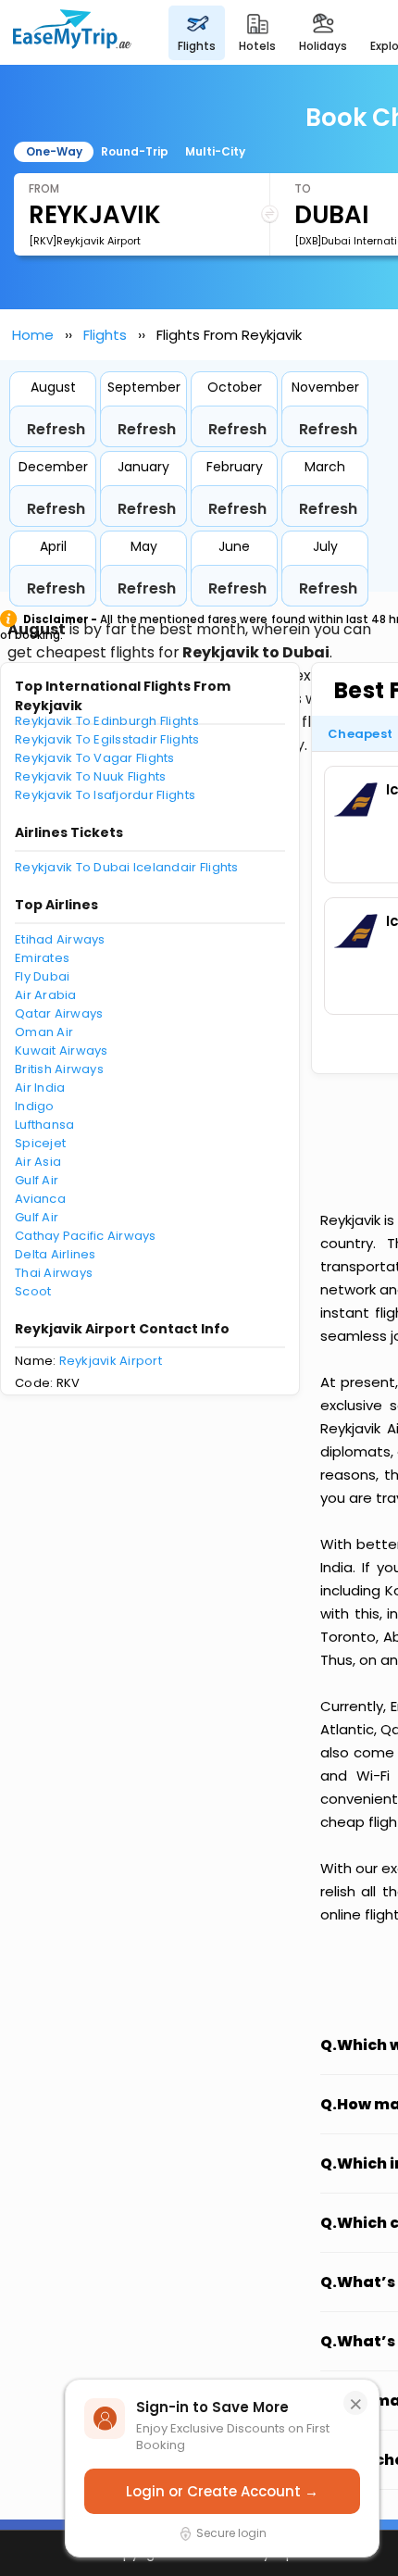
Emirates (42, 958)
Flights (105, 335)
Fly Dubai (42, 976)
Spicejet (40, 1143)
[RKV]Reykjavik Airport (85, 241)
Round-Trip (135, 151)
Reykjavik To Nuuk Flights (91, 776)
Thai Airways (54, 1273)
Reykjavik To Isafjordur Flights (105, 795)
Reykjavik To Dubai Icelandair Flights (127, 867)
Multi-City (215, 151)
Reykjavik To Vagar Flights (95, 758)
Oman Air (44, 1032)
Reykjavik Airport (111, 1361)
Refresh (56, 429)
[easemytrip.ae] (72, 32)
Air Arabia (46, 995)
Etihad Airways (60, 939)
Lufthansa (44, 1125)
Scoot (33, 1291)
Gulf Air (37, 1180)
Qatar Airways (59, 1013)
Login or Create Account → (222, 2491)
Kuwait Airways (62, 1050)
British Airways (59, 1069)
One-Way (54, 151)
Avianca (40, 1199)
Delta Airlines (56, 1254)
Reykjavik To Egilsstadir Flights (107, 739)
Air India (40, 1088)
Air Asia (38, 1162)
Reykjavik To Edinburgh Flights (107, 721)
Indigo (35, 1106)
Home (33, 335)
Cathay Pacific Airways (86, 1236)
